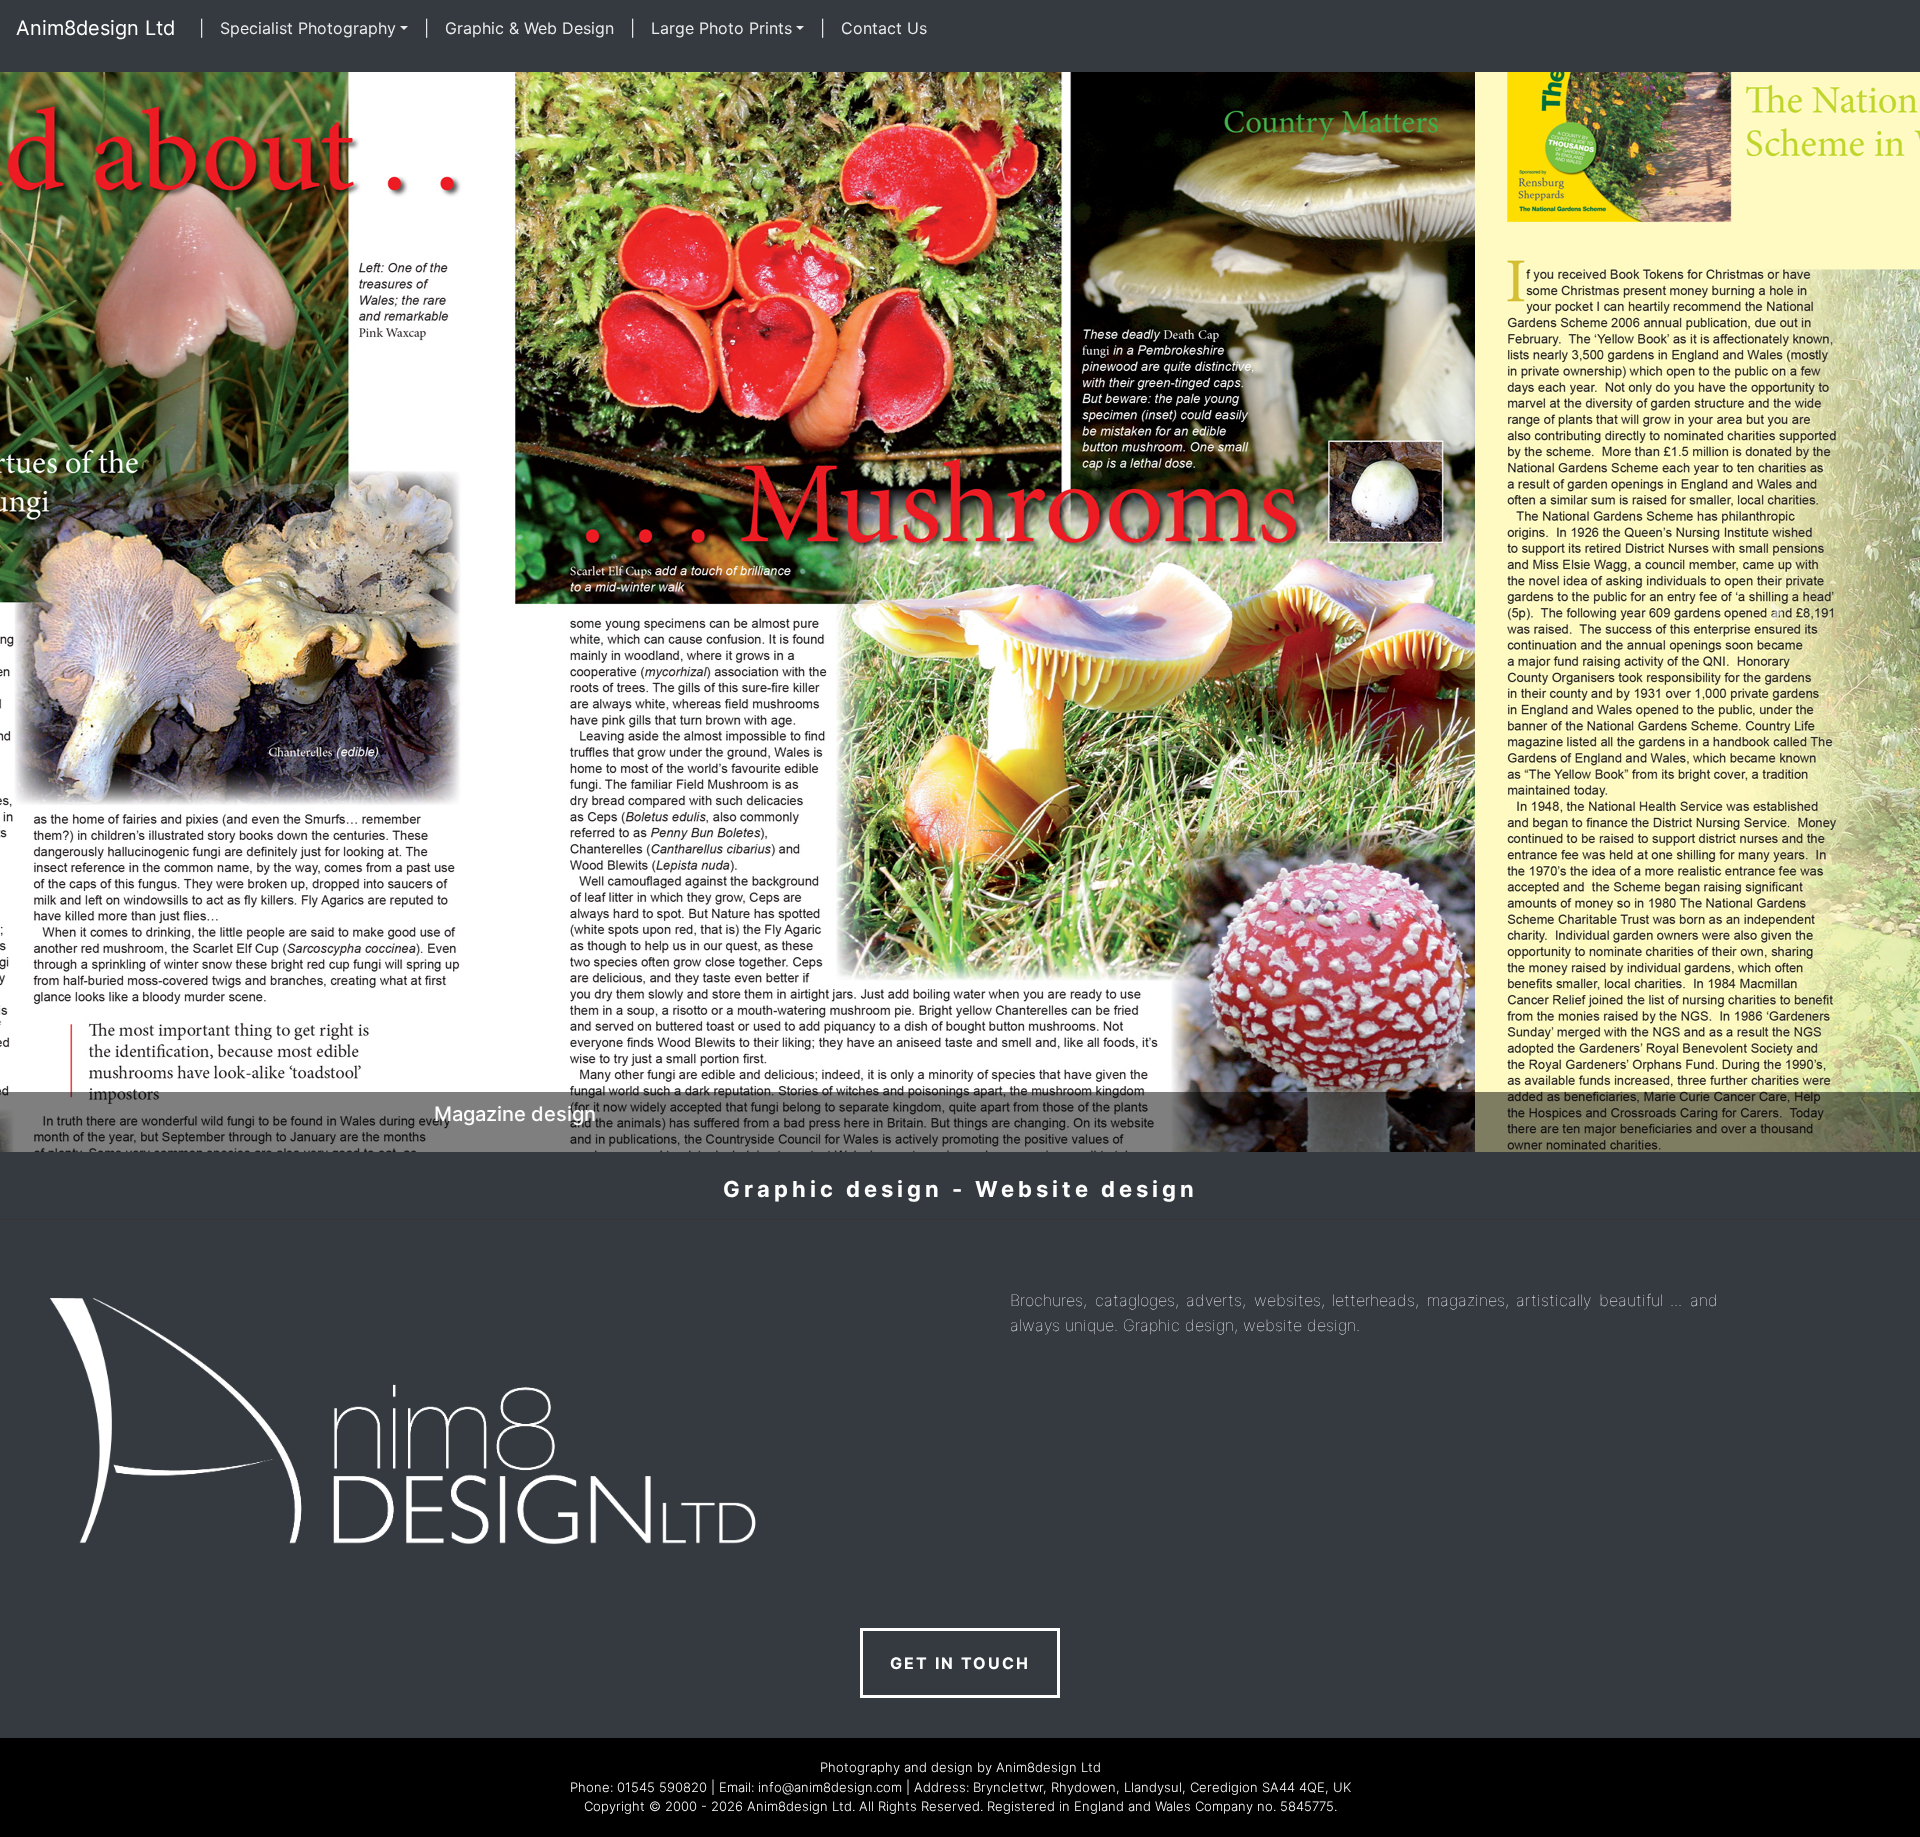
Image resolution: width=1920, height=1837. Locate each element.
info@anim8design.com (830, 1787)
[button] (144, 612)
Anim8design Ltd (95, 28)
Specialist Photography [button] (308, 28)
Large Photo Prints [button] (721, 28)
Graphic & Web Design (529, 28)
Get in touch (960, 1663)
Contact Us (884, 28)
